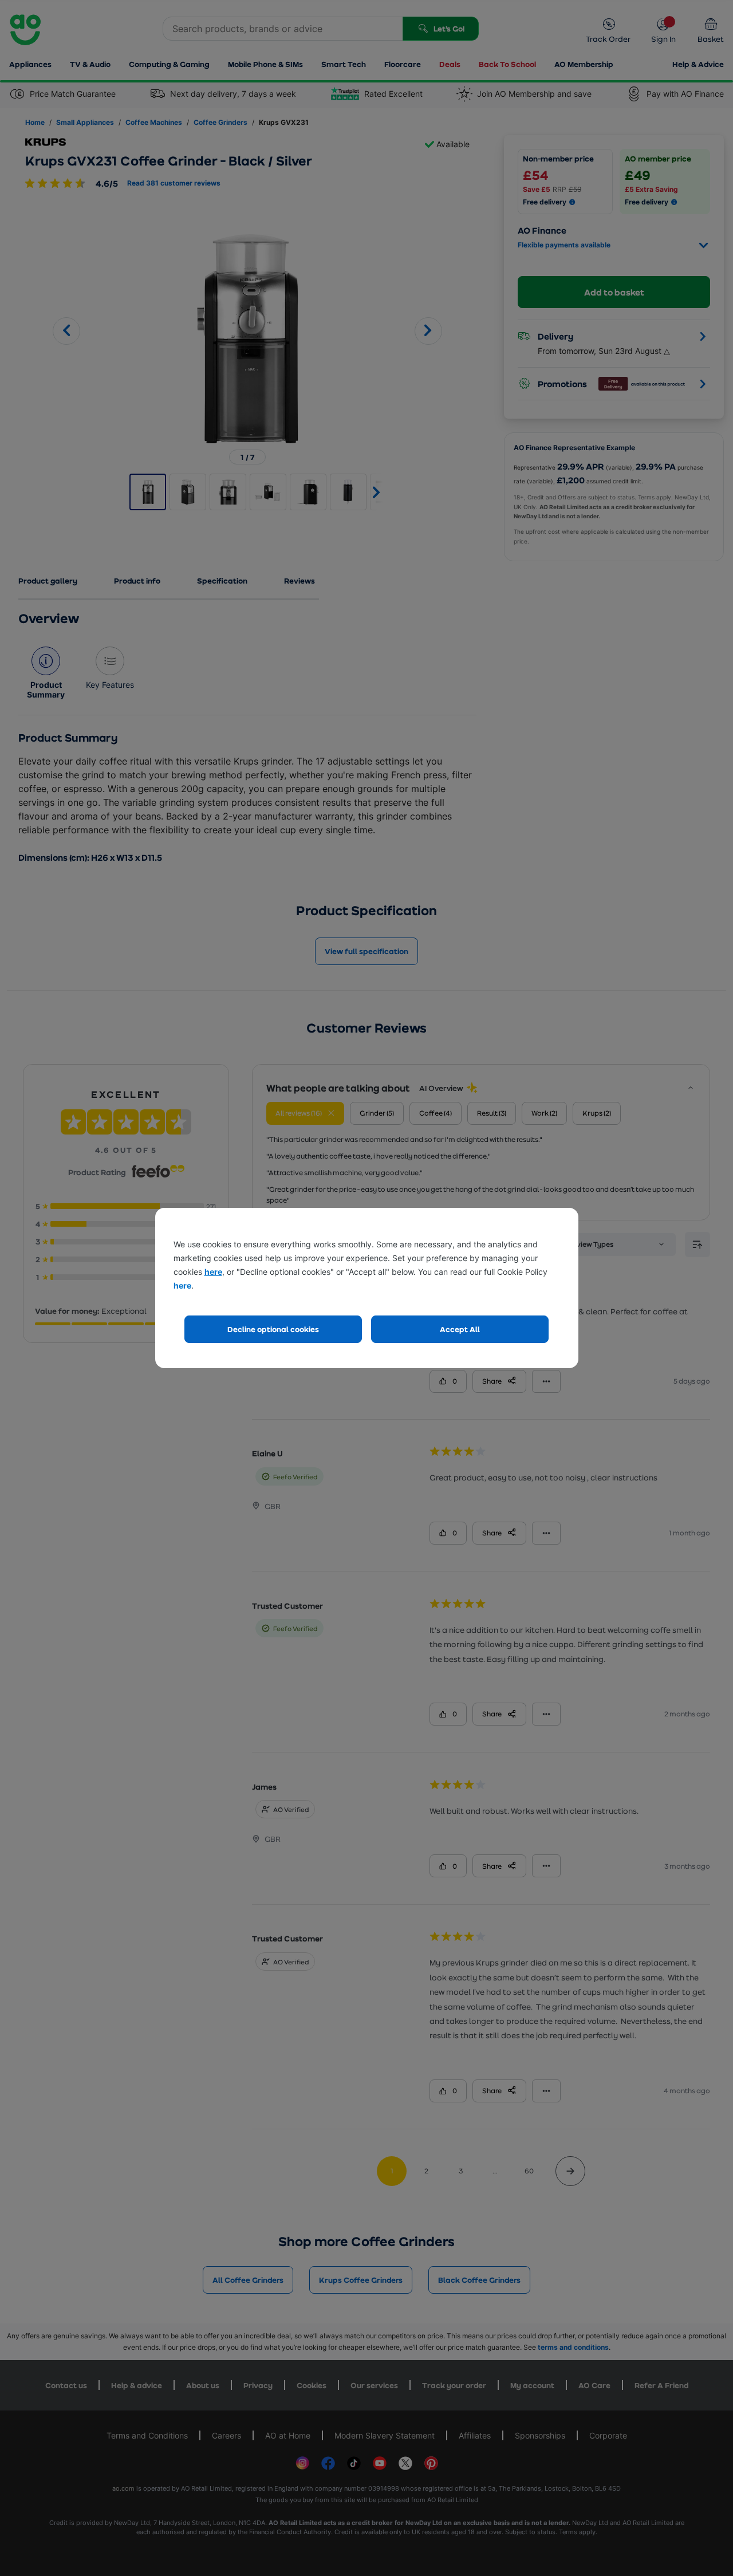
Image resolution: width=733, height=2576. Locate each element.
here (213, 1272)
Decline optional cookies (273, 1329)
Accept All (460, 1329)
